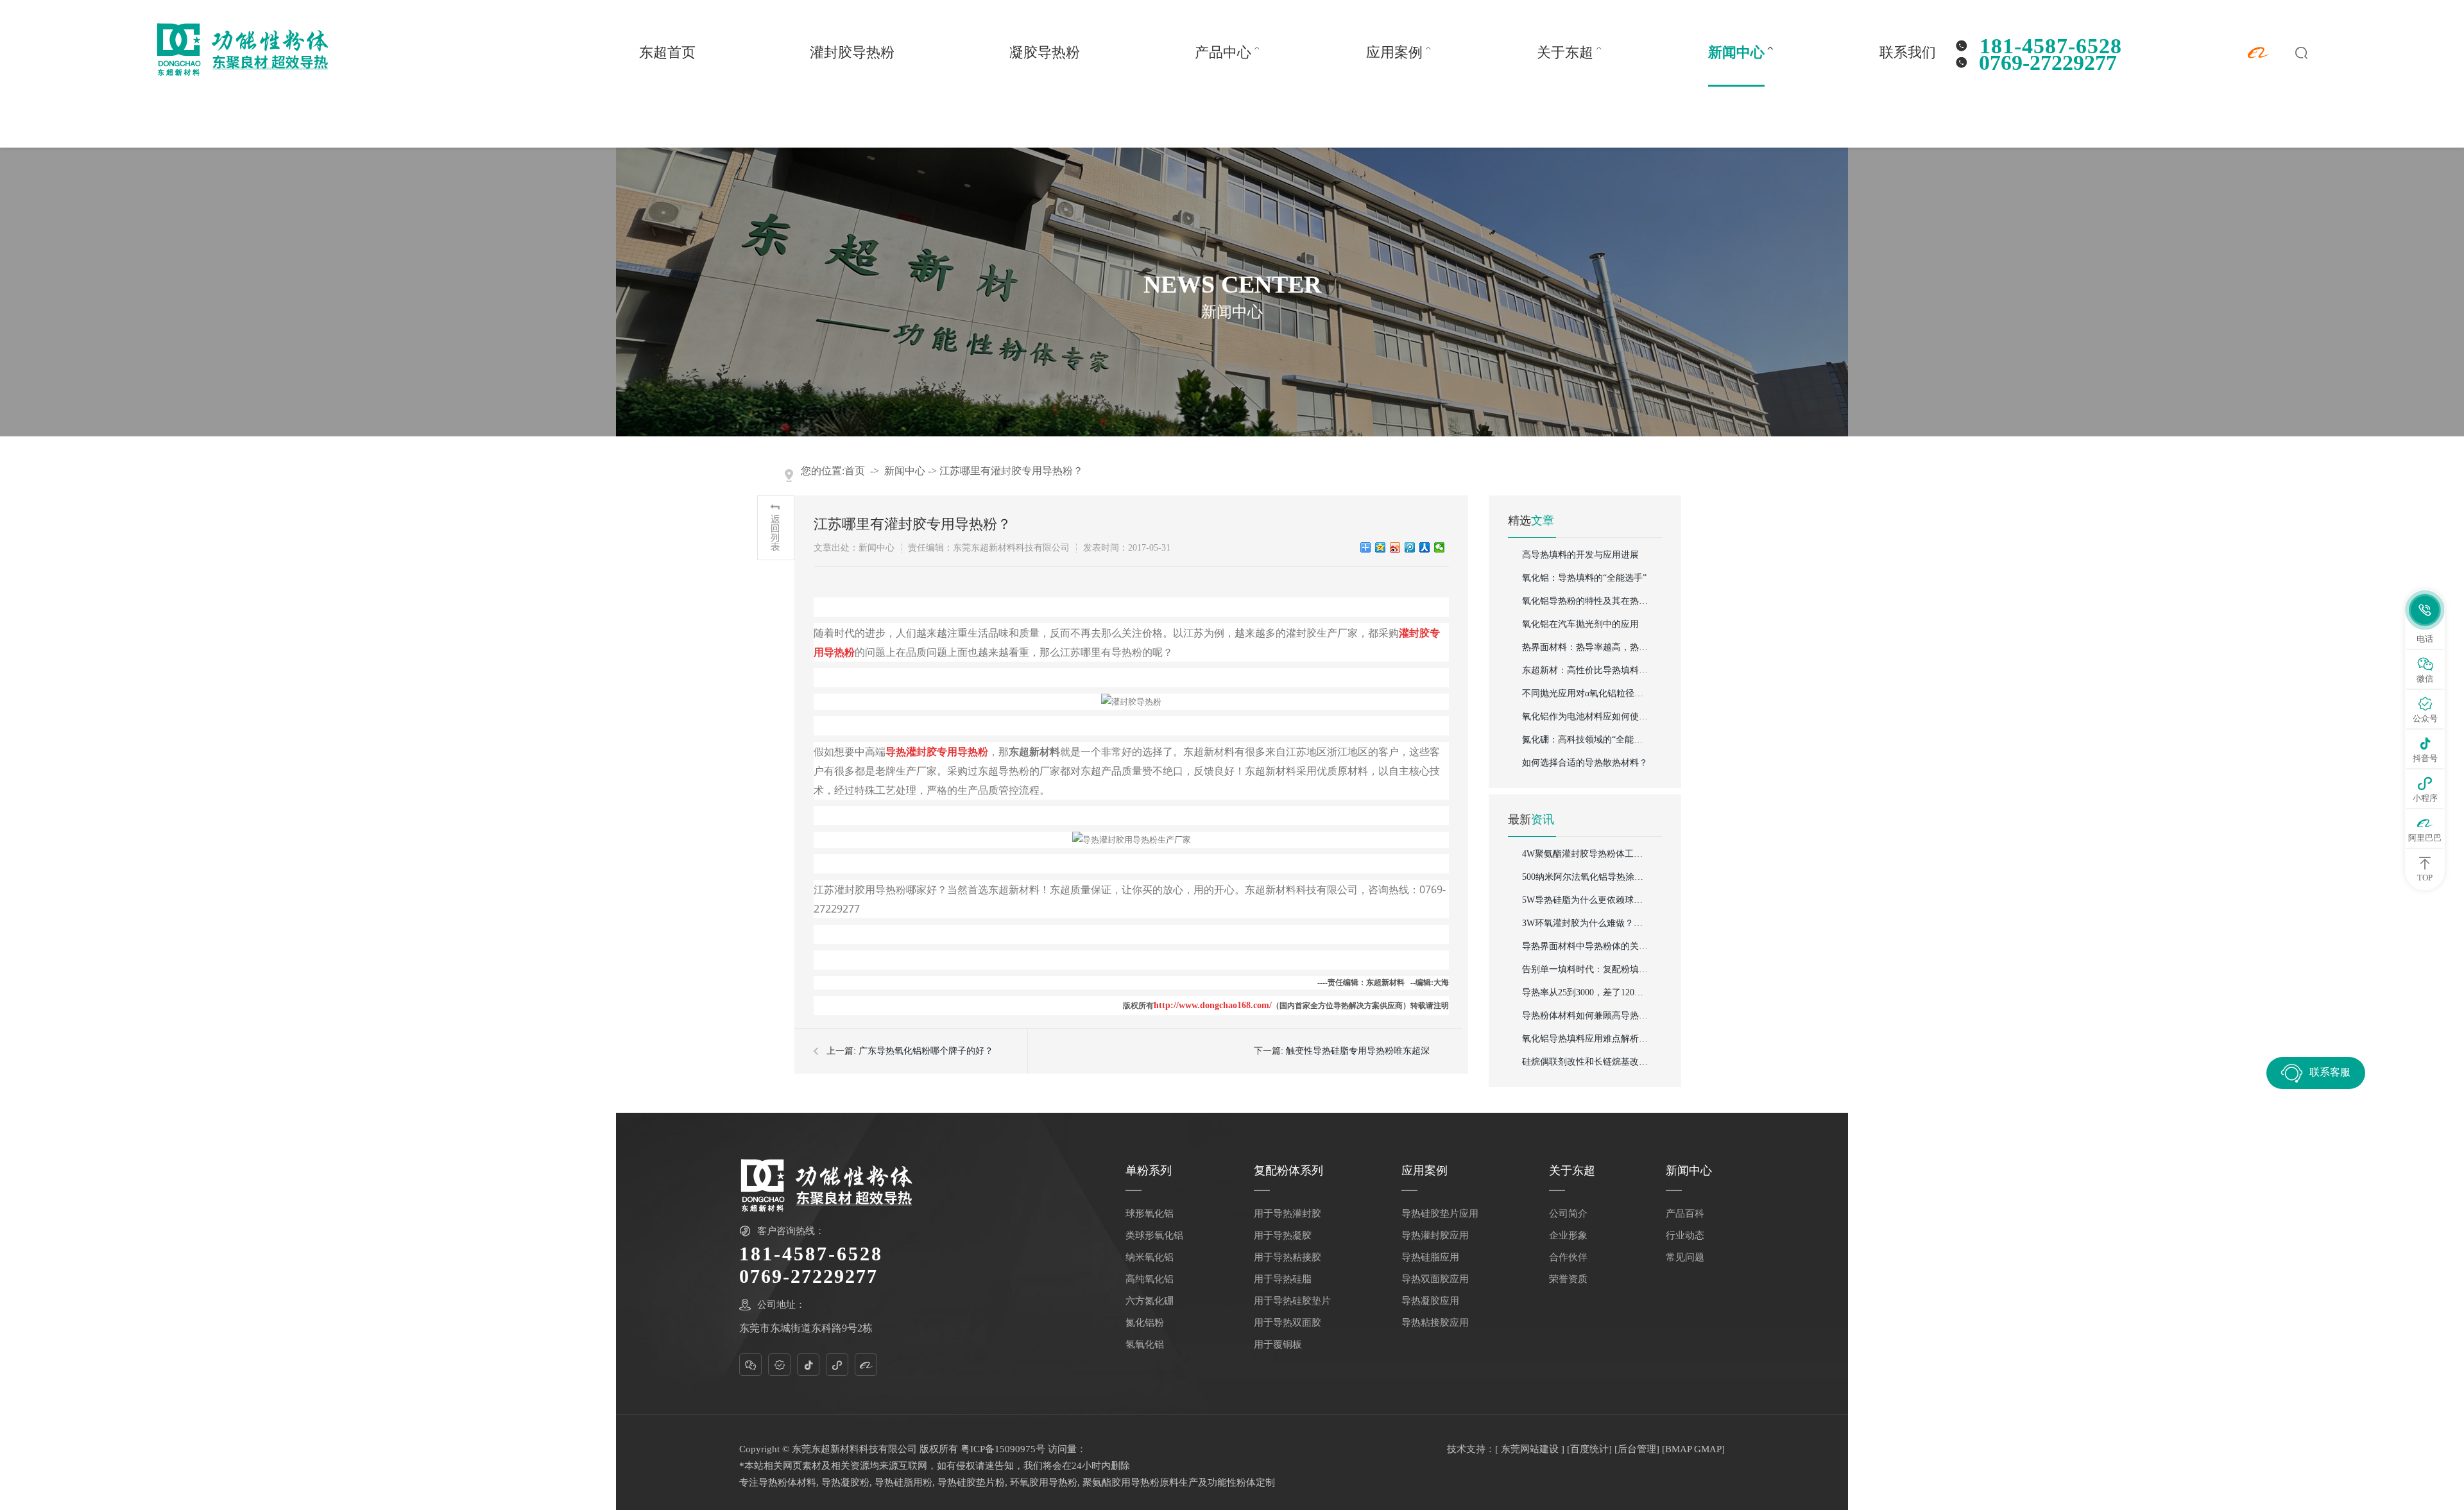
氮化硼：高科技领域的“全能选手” (1586, 740)
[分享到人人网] (1425, 547)
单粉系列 (1149, 1171)
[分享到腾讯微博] (1410, 547)
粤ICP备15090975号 (1003, 1449)
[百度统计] (1589, 1449)
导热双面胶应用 (1435, 1279)
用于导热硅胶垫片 (1292, 1301)
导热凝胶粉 (845, 1482)
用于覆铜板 (1278, 1344)
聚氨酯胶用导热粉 (1121, 1482)
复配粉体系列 (1288, 1171)
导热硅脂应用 (1430, 1257)
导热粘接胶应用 (1435, 1323)
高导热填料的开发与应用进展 (1580, 555)
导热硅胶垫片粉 (971, 1482)
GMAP (1708, 1449)
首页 (855, 471)
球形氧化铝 (1150, 1214)
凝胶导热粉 (1045, 52)
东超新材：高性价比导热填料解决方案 (1586, 670)
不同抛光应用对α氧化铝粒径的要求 (1586, 693)
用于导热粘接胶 (1288, 1257)
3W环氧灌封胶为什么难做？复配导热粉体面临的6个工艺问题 (1586, 923)
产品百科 (1685, 1214)
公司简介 (1568, 1214)
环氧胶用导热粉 (1044, 1482)
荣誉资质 (1568, 1279)
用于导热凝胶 (1283, 1235)
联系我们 (1908, 52)
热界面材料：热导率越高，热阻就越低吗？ (1586, 647)
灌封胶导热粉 (852, 52)
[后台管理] (1637, 1449)
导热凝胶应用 (1430, 1301)
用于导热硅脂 (1283, 1279)
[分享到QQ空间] (1381, 547)
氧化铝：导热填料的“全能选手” (1584, 578)
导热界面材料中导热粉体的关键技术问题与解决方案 (1586, 946)
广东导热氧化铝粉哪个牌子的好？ (926, 1051)
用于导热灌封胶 (1288, 1214)
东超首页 (667, 52)
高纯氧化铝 (1150, 1279)
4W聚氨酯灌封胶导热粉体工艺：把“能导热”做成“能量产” (1586, 854)
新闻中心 (1736, 52)
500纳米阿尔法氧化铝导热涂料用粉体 (1586, 877)
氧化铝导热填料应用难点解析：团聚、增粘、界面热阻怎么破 (1586, 1039)
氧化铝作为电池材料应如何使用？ (1586, 716)
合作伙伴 (1568, 1257)
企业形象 (1568, 1235)
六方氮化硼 (1150, 1301)
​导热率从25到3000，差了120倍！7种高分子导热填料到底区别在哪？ (1586, 992)
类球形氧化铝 (1154, 1235)
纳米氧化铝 (1150, 1257)
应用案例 (1394, 52)
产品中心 (1223, 52)
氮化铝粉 (1145, 1323)
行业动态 (1685, 1235)
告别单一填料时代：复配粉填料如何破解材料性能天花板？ (1586, 969)
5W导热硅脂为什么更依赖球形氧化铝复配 (1586, 900)
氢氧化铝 (1145, 1344)
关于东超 (1565, 52)
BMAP (1678, 1449)
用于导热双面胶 (1288, 1323)
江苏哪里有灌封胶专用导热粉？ (1011, 471)
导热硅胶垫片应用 (1440, 1214)
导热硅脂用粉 (903, 1482)
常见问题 (1685, 1257)
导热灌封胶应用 (1435, 1235)
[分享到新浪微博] (1395, 547)
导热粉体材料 (787, 1482)
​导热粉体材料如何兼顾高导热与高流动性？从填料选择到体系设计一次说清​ (1586, 1016)
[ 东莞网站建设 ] (1530, 1449)
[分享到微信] (1440, 547)
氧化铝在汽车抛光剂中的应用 (1580, 624)
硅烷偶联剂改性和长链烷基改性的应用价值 (1586, 1062)
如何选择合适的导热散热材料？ (1585, 763)
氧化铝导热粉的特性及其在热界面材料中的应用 (1586, 601)
